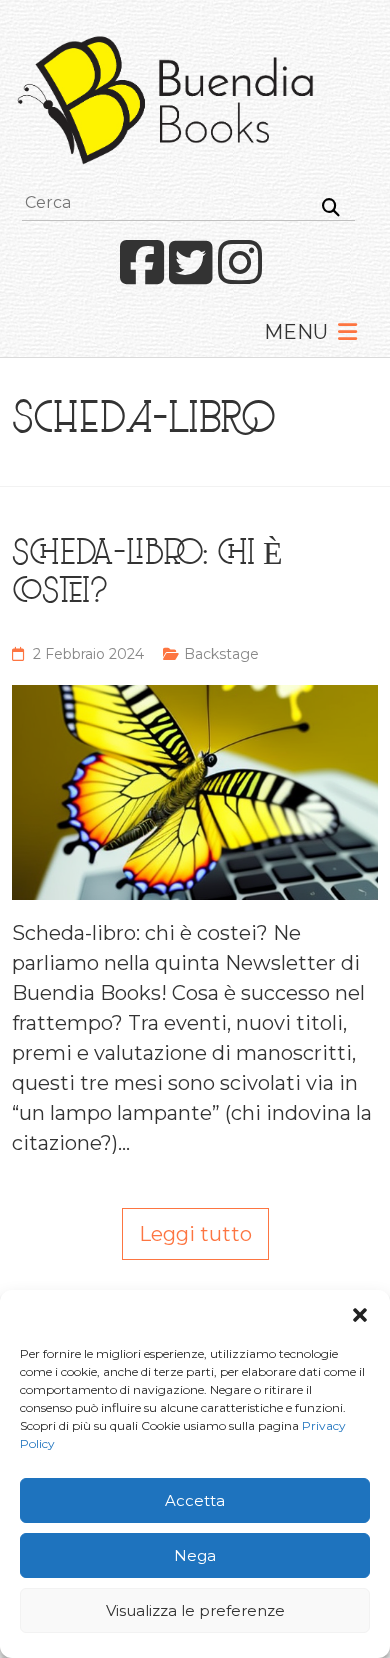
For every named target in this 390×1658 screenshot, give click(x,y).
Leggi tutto (195, 1234)
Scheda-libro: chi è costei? (147, 575)
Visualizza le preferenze (195, 1610)
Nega (195, 1555)
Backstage (221, 654)
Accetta (195, 1500)
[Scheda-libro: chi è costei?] (195, 700)
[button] (360, 1315)
